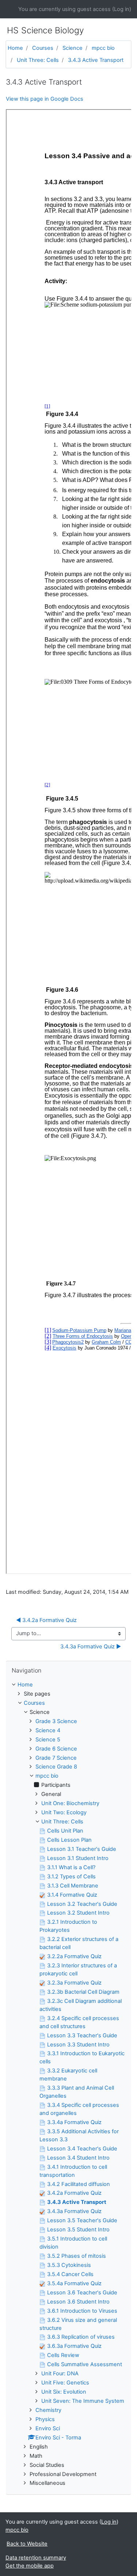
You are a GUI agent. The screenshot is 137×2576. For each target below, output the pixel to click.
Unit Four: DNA (60, 2373)
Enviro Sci (48, 2428)
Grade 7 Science (56, 1758)
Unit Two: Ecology (64, 1812)
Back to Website (27, 2544)
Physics (45, 2419)
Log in (122, 9)
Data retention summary (36, 2558)
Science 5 (48, 1740)
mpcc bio (103, 48)
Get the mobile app (30, 2566)
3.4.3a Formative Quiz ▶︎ (91, 1647)
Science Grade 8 (56, 1767)
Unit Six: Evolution (64, 2392)
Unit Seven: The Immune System (83, 2401)
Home (15, 48)
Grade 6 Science (56, 1749)
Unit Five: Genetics (65, 2383)
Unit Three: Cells (38, 60)
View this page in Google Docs (45, 99)
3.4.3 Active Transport (96, 60)
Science (73, 48)
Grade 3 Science (56, 1721)
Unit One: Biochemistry (70, 1803)
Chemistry (48, 2410)
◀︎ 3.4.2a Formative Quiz (46, 1620)
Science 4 (48, 1730)
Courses (43, 48)
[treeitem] (68, 1685)
